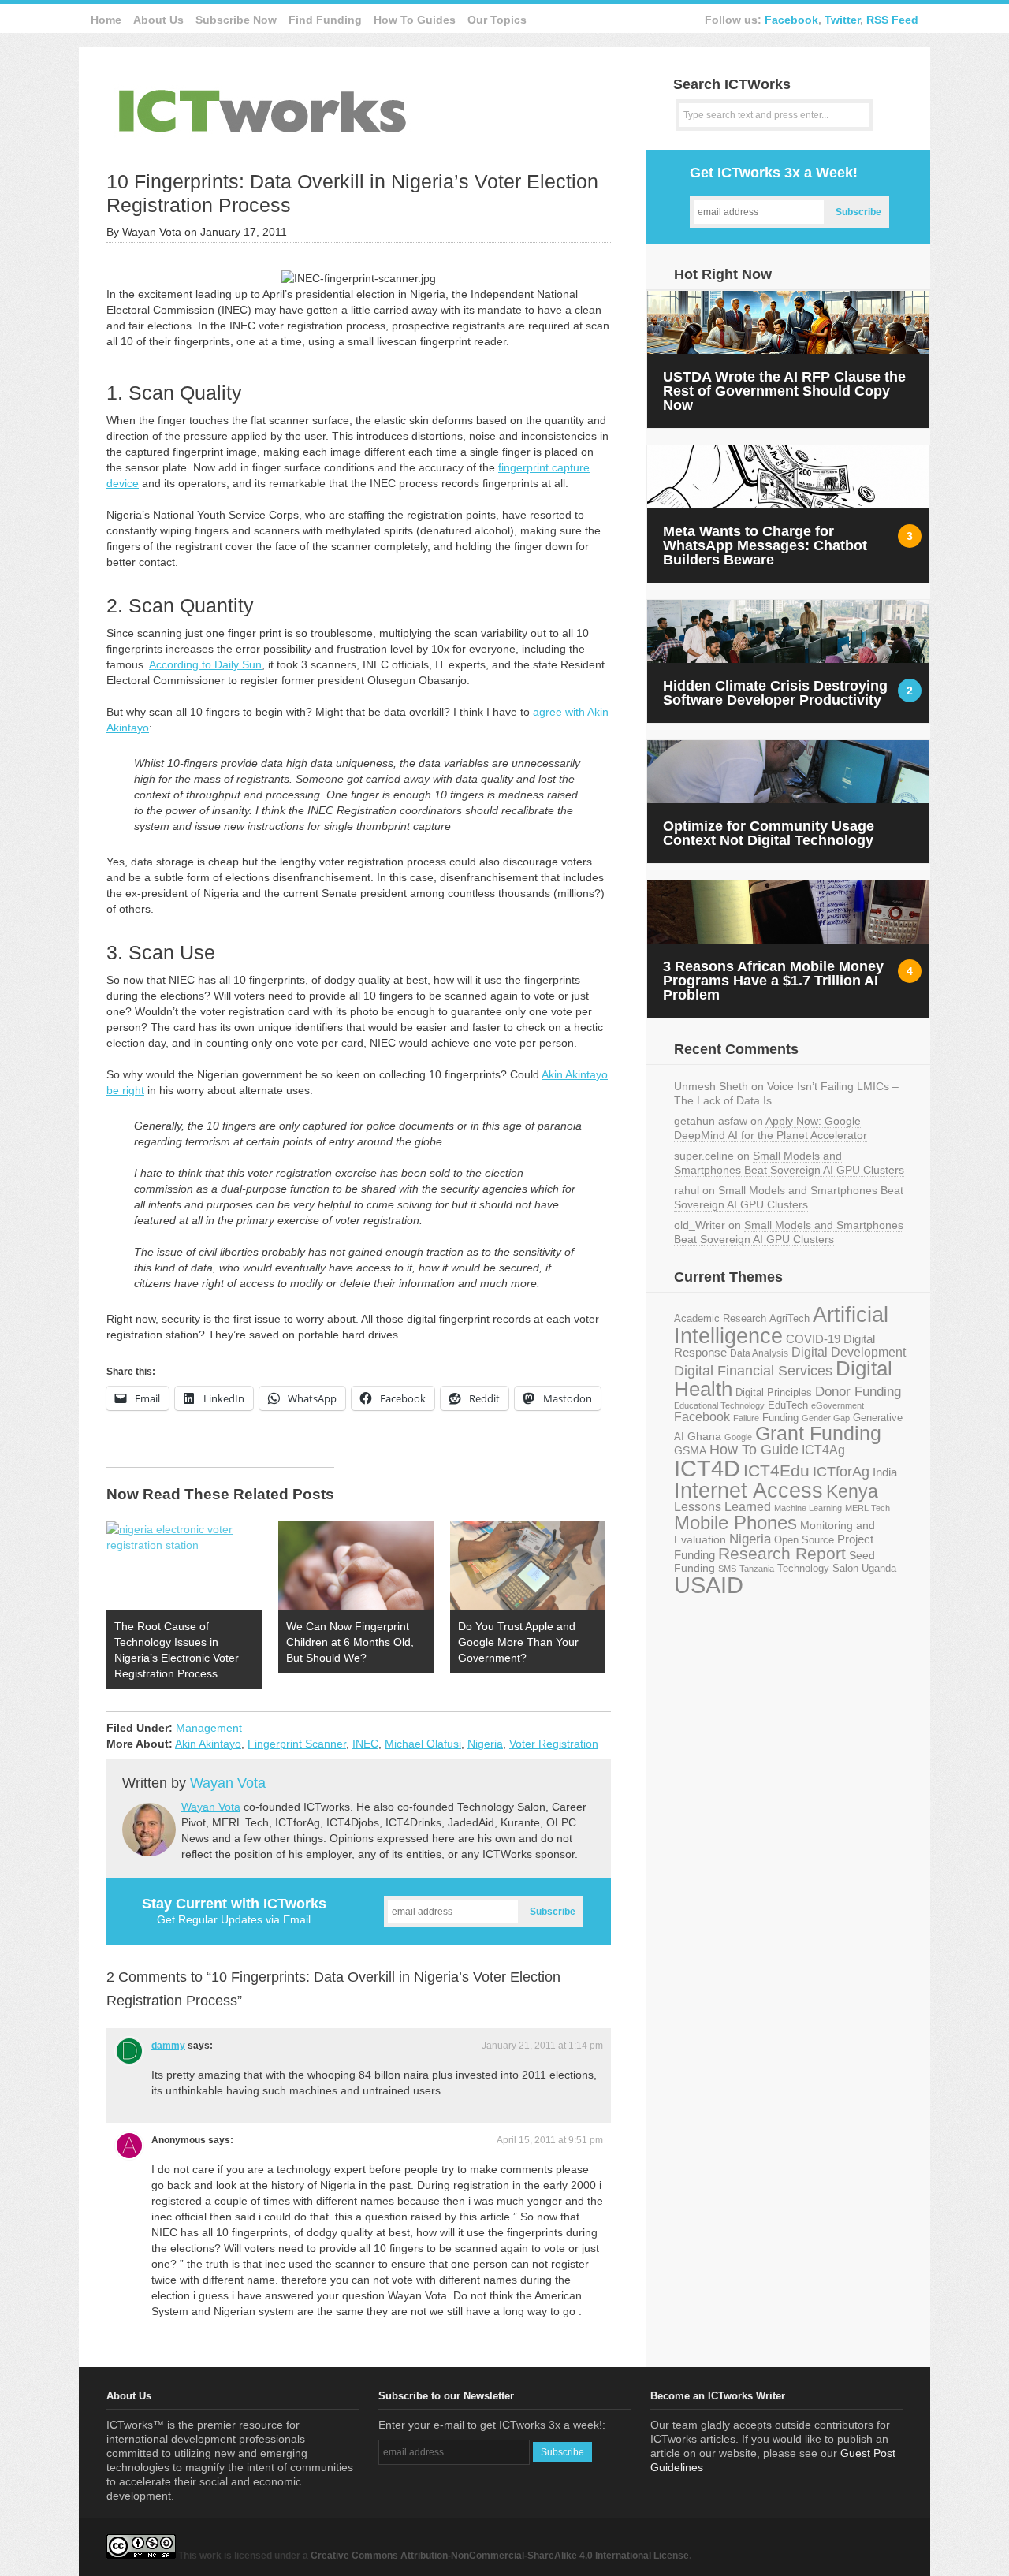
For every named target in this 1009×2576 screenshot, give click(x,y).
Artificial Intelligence (781, 1325)
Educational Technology (719, 1405)
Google (738, 1437)
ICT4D (707, 1469)
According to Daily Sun (205, 664)
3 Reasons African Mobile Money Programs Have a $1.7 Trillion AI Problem (773, 981)
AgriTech (789, 1318)
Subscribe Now (236, 20)
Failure (746, 1418)
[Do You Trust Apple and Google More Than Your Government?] (528, 1566)
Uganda (879, 1569)
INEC (365, 1744)
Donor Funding (858, 1392)
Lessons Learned (722, 1507)
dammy (168, 2046)
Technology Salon (818, 1568)
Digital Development (849, 1352)
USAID (709, 1585)
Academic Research (720, 1319)
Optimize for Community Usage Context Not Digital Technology (769, 833)
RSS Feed (892, 20)
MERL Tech (868, 1508)
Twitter (842, 20)
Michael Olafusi (423, 1744)
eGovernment (838, 1405)
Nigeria (485, 1744)
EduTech (788, 1405)
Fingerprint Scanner (297, 1744)
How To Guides (415, 20)
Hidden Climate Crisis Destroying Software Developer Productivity (775, 693)
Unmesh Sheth (711, 1086)
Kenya (852, 1491)
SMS (727, 1569)
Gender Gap (826, 1418)
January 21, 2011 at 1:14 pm (542, 2046)
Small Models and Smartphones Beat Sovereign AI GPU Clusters (789, 1163)
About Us (158, 20)
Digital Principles (774, 1393)
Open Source (804, 1540)
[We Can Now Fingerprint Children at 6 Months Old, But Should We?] (356, 1566)
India (885, 1472)
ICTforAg (841, 1471)
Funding (780, 1418)
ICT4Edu (776, 1470)
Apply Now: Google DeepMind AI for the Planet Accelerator (771, 1128)
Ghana (704, 1437)
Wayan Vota (228, 1783)
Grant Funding (818, 1433)
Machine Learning (808, 1508)
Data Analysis (759, 1353)
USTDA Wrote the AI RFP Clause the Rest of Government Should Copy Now (784, 391)
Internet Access (748, 1491)
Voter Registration (554, 1744)
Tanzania (757, 1569)
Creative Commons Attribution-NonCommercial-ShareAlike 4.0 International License (500, 2556)
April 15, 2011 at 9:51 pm (550, 2140)
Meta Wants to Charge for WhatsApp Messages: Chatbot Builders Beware (765, 545)
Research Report (782, 1553)
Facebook (791, 20)
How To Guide (754, 1450)
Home (106, 20)
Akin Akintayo (208, 1744)
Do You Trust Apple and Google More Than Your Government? (518, 1642)
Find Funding (325, 20)
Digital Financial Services (753, 1371)
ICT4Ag (823, 1450)
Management (209, 1728)
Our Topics (497, 20)
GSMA (690, 1450)
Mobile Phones (735, 1523)
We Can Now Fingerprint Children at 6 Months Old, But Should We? (350, 1642)
